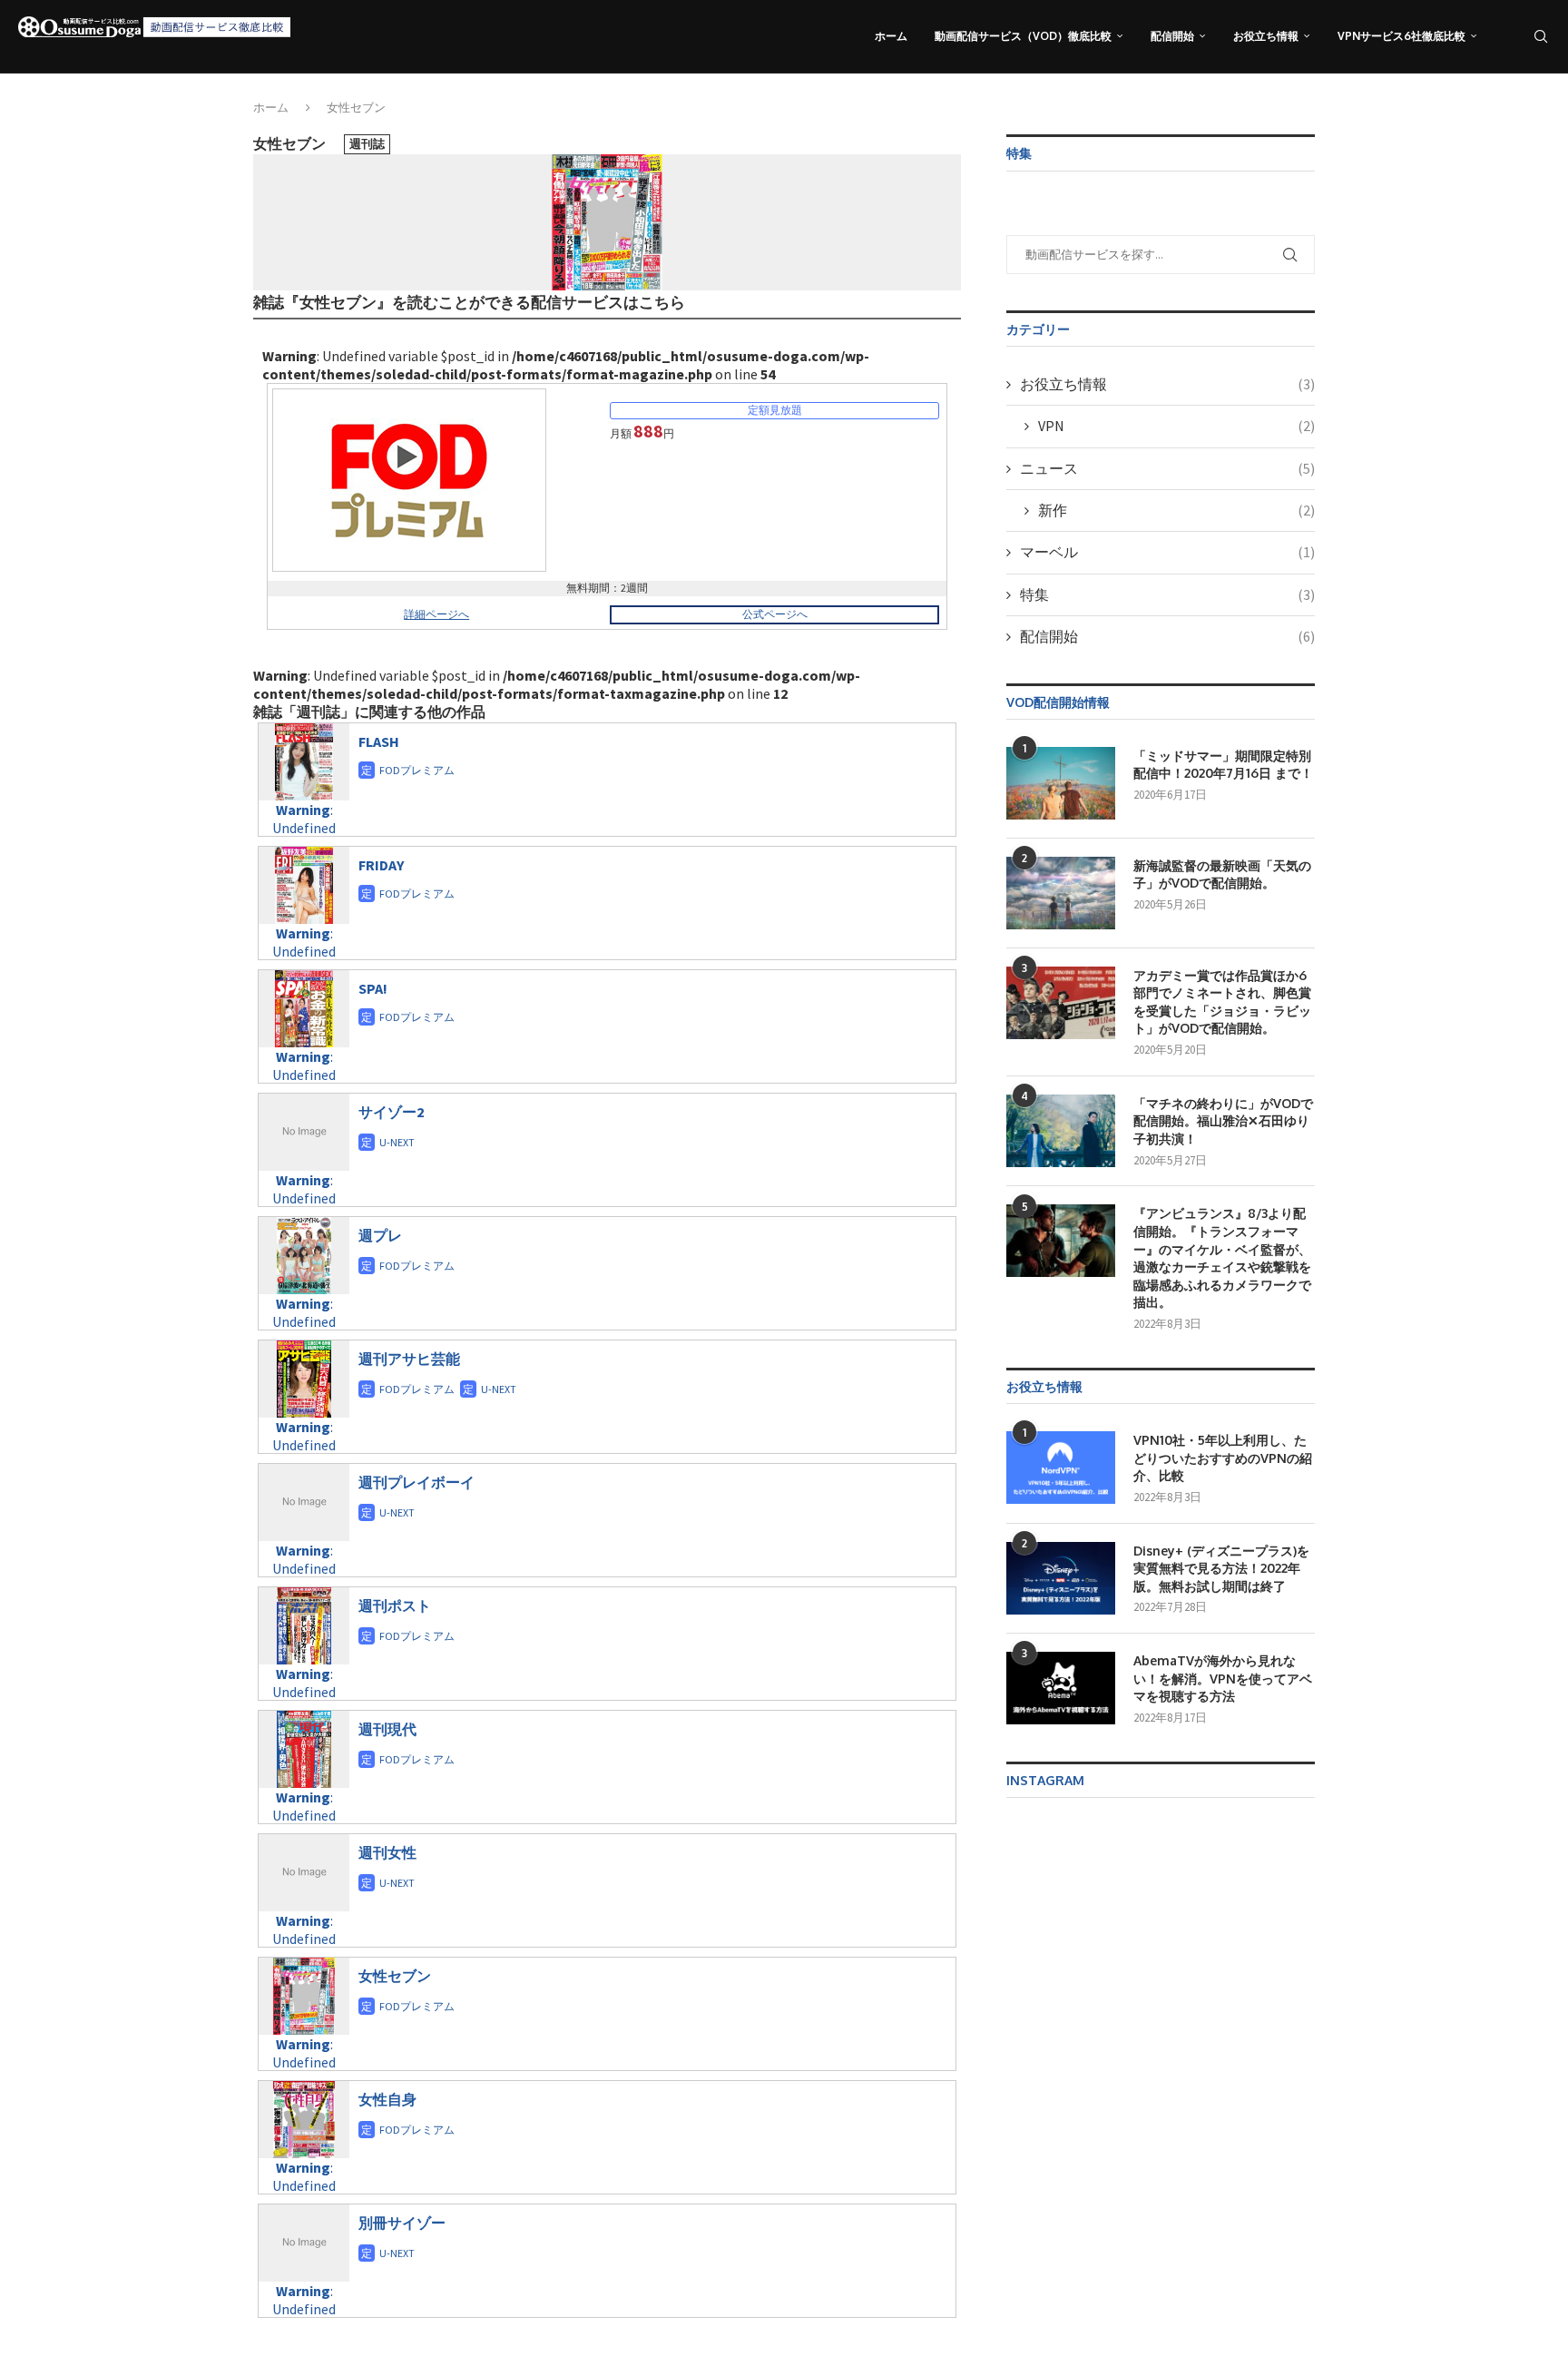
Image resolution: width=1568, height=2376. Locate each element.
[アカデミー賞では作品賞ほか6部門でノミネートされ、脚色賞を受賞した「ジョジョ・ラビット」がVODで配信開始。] (1061, 1003)
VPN (1176, 426)
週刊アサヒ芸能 (409, 1359)
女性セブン (395, 1976)
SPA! (373, 988)
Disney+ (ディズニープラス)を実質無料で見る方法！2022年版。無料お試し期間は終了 (1221, 1568)
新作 (1176, 510)
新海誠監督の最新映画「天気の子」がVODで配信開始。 (1222, 874)
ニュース (1167, 468)
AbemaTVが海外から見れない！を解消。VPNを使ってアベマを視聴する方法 (1223, 1678)
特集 (1167, 594)
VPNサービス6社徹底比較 (1401, 36)
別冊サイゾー (402, 2223)
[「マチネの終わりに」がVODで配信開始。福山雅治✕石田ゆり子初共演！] (1061, 1131)
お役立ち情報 (1266, 36)
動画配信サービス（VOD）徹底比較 (1023, 36)
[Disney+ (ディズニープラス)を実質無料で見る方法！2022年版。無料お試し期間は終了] (1061, 1578)
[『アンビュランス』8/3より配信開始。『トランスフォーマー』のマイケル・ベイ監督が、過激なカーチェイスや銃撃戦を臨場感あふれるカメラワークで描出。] (1061, 1241)
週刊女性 (387, 1852)
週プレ (380, 1235)
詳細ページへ (436, 614)
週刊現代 (387, 1729)
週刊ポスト (395, 1605)
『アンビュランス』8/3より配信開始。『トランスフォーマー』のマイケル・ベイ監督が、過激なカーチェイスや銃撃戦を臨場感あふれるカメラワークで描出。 (1222, 1257)
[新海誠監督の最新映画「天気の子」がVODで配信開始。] (1061, 893)
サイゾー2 (391, 1112)
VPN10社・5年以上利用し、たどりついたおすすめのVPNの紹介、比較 (1223, 1458)
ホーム (891, 36)
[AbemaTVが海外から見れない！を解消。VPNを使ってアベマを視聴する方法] (1061, 1688)
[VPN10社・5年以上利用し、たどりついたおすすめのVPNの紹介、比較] (1061, 1468)
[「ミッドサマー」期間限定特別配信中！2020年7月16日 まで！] (1061, 783)
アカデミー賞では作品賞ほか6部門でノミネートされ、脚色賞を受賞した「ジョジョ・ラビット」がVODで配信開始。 (1222, 1002)
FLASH (379, 741)
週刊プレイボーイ (416, 1482)
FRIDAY (381, 865)
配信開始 (1172, 36)
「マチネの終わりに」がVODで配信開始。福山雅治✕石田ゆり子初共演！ (1223, 1121)
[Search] (1541, 36)
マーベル (1167, 552)
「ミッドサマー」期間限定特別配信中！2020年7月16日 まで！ (1223, 765)
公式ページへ (775, 614)
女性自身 (387, 2099)
